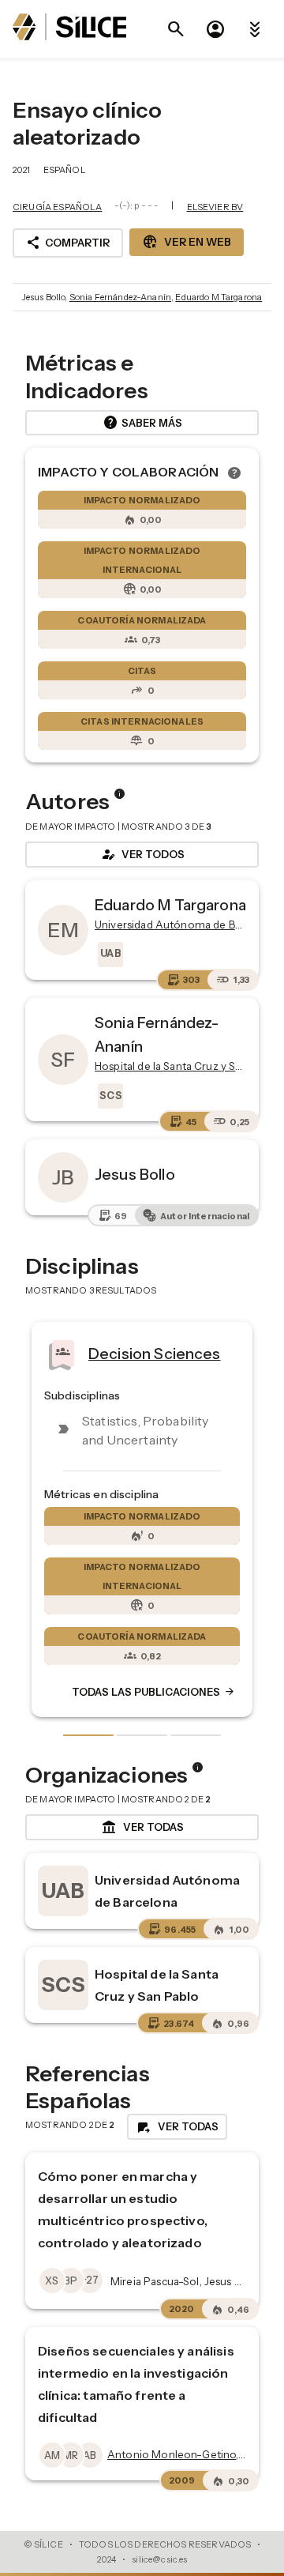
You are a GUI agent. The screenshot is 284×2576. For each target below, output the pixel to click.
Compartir (68, 243)
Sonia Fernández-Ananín (120, 297)
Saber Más (142, 423)
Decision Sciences (84, 1353)
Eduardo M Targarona (219, 297)
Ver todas (142, 1828)
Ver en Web (187, 242)
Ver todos (142, 854)
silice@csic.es (159, 2559)
